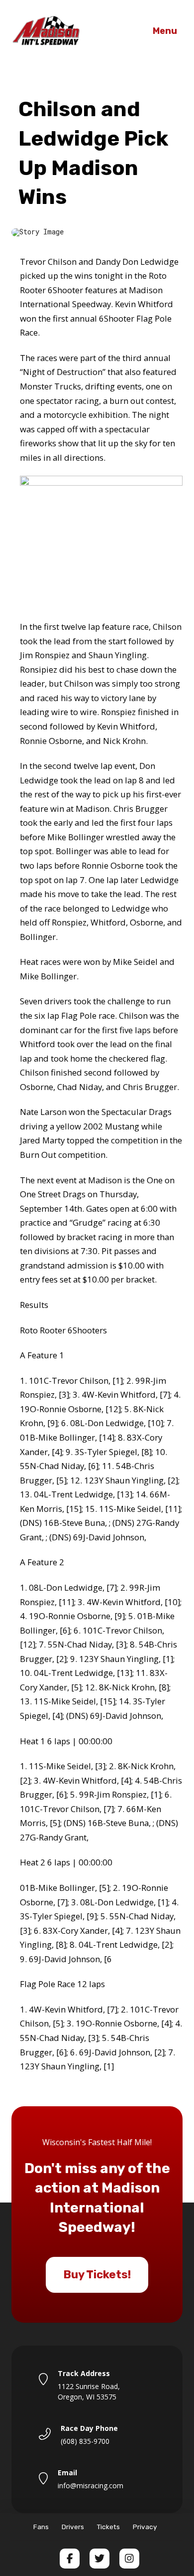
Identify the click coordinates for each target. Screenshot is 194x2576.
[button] (165, 31)
